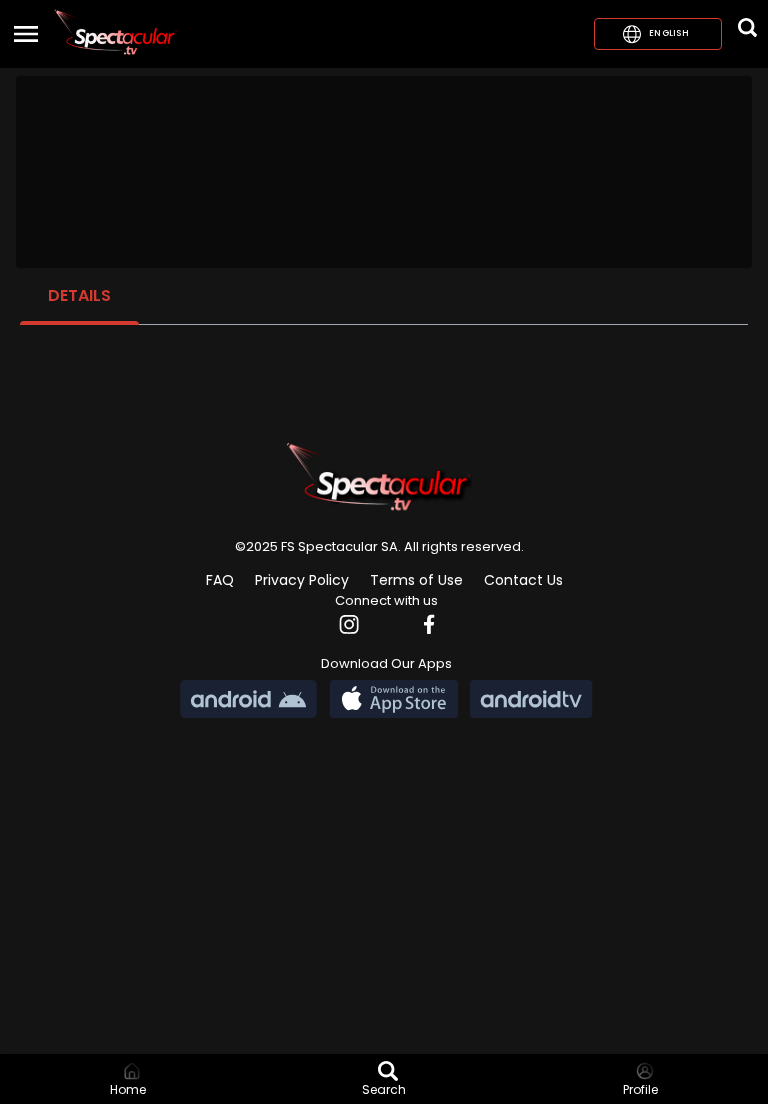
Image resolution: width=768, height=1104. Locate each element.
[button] (116, 34)
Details (79, 295)
